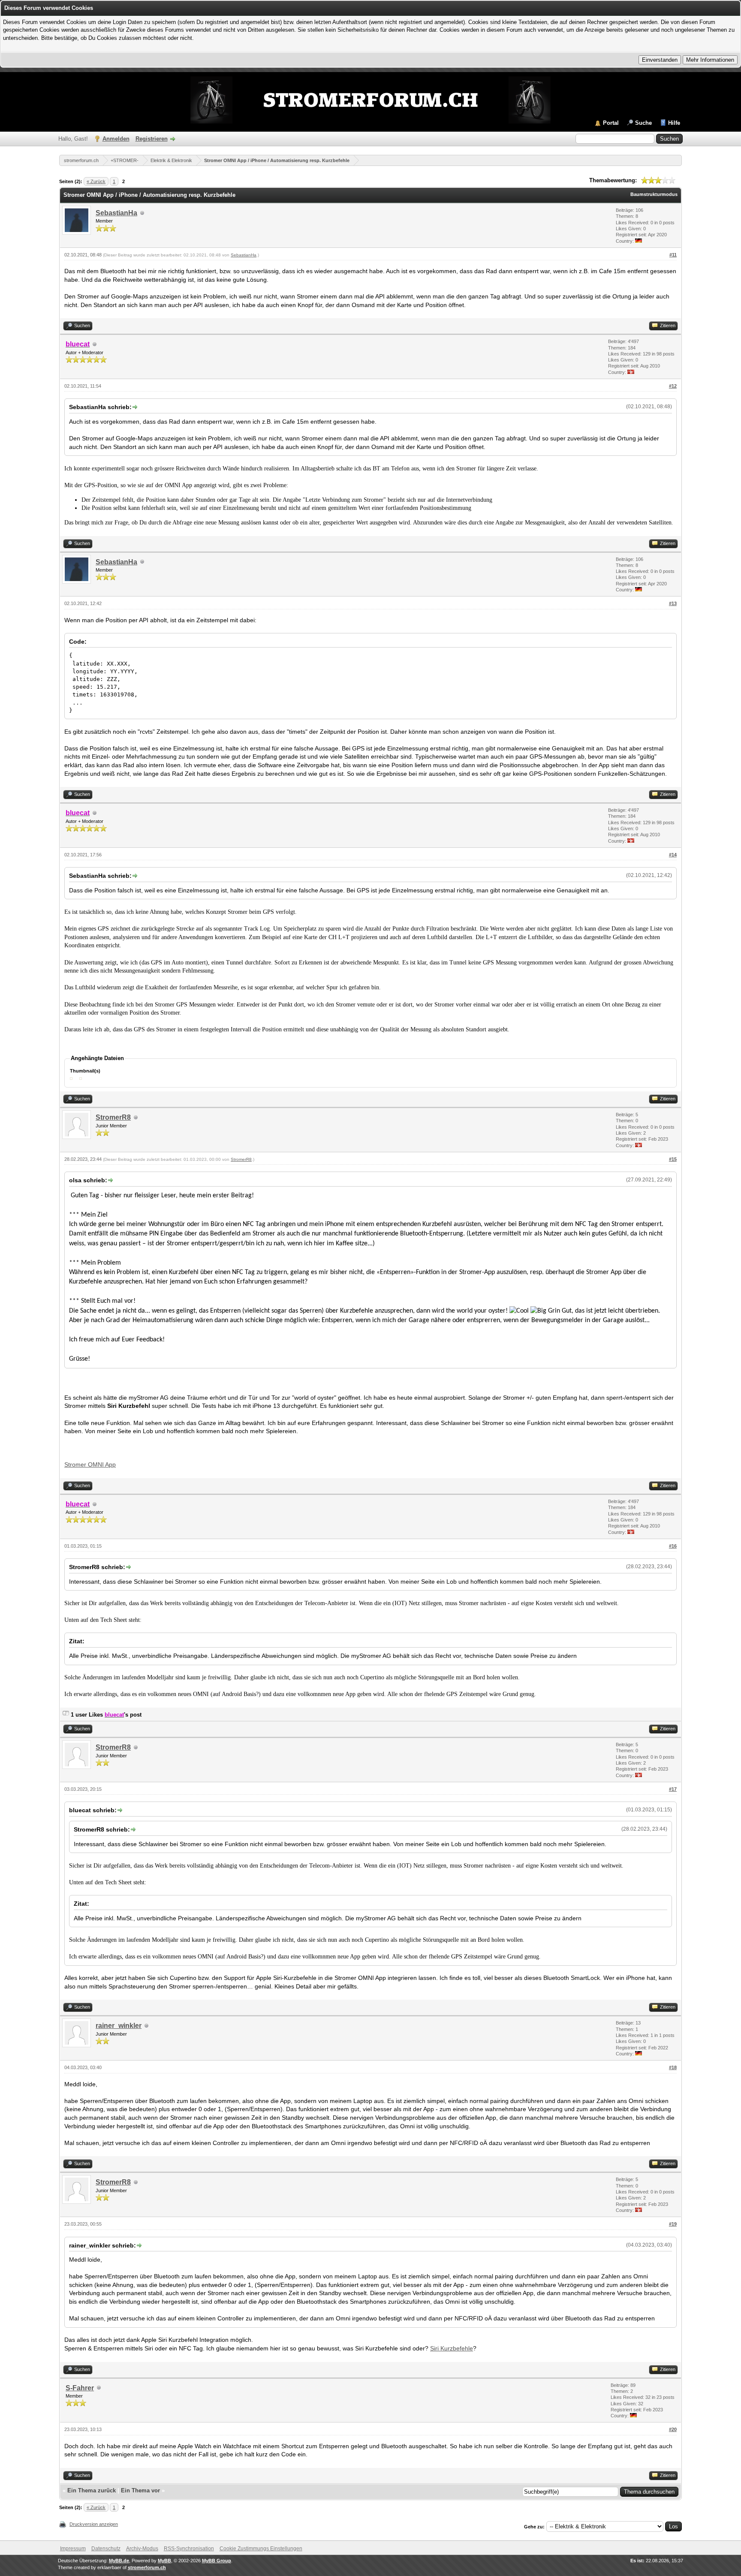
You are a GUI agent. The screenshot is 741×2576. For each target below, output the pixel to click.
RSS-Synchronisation (189, 2549)
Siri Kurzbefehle (452, 2348)
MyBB (164, 2561)
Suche (643, 123)
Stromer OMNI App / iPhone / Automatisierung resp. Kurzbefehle (277, 160)
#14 (673, 855)
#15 (673, 1159)
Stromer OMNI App (90, 1464)
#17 (673, 1789)
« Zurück (96, 181)
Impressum (73, 2549)
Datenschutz (106, 2549)
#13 (673, 603)
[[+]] (66, 1715)
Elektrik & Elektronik (171, 160)
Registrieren (152, 139)
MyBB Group (217, 2561)
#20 (673, 2429)
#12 (673, 386)
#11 (673, 255)
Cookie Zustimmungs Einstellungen (261, 2549)
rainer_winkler (119, 2026)
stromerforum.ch (81, 160)
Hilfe (674, 123)
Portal (611, 123)
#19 (673, 2224)
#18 (673, 2067)
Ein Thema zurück (92, 2490)
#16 (673, 1546)
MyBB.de (119, 2561)
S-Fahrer (80, 2388)
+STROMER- (125, 160)
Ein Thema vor (140, 2490)
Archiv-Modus (142, 2549)
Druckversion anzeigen (94, 2524)
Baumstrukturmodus (654, 194)
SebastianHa (116, 213)
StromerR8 (113, 1117)
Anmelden (116, 139)
